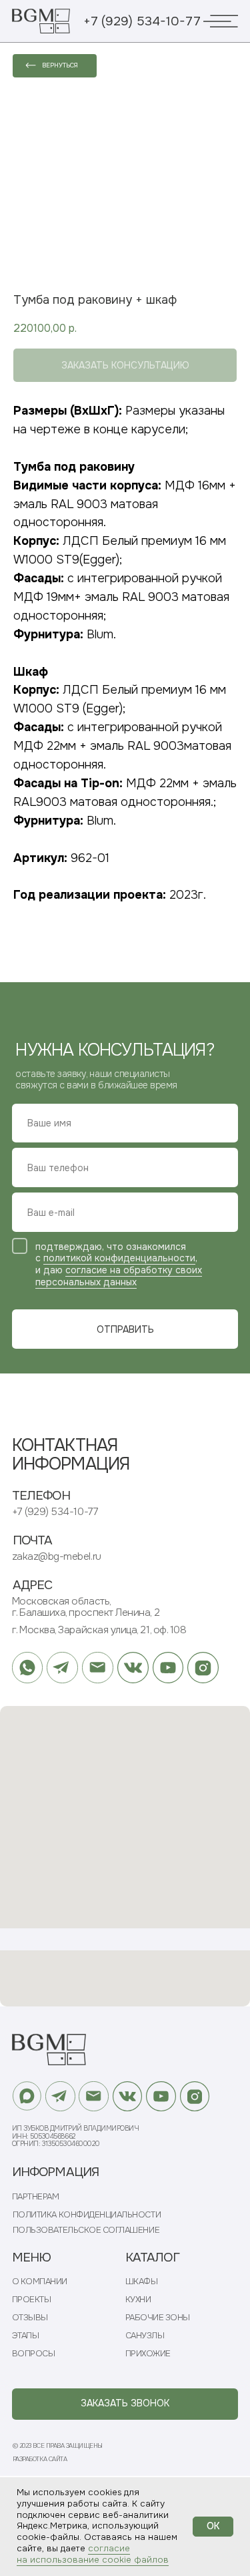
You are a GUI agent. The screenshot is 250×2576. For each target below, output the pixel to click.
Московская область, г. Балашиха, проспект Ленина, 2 (86, 1607)
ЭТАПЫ (26, 2335)
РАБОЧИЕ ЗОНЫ (158, 2317)
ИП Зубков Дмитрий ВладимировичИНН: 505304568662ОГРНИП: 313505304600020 (76, 2136)
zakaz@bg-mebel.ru (57, 1556)
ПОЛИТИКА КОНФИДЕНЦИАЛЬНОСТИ (87, 2214)
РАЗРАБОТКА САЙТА (40, 2459)
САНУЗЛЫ (145, 2335)
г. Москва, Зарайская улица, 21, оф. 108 (99, 1630)
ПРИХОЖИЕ (148, 2353)
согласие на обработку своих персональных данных (119, 1276)
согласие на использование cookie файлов (93, 2554)
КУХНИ (138, 2299)
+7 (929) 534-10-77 (142, 21)
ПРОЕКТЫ (32, 2299)
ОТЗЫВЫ (30, 2317)
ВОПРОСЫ (34, 2353)
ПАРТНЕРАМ (36, 2196)
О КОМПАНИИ (40, 2281)
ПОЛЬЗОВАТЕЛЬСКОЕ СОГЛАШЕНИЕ (86, 2230)
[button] (125, 2404)
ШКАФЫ (142, 2281)
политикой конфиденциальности (119, 1258)
